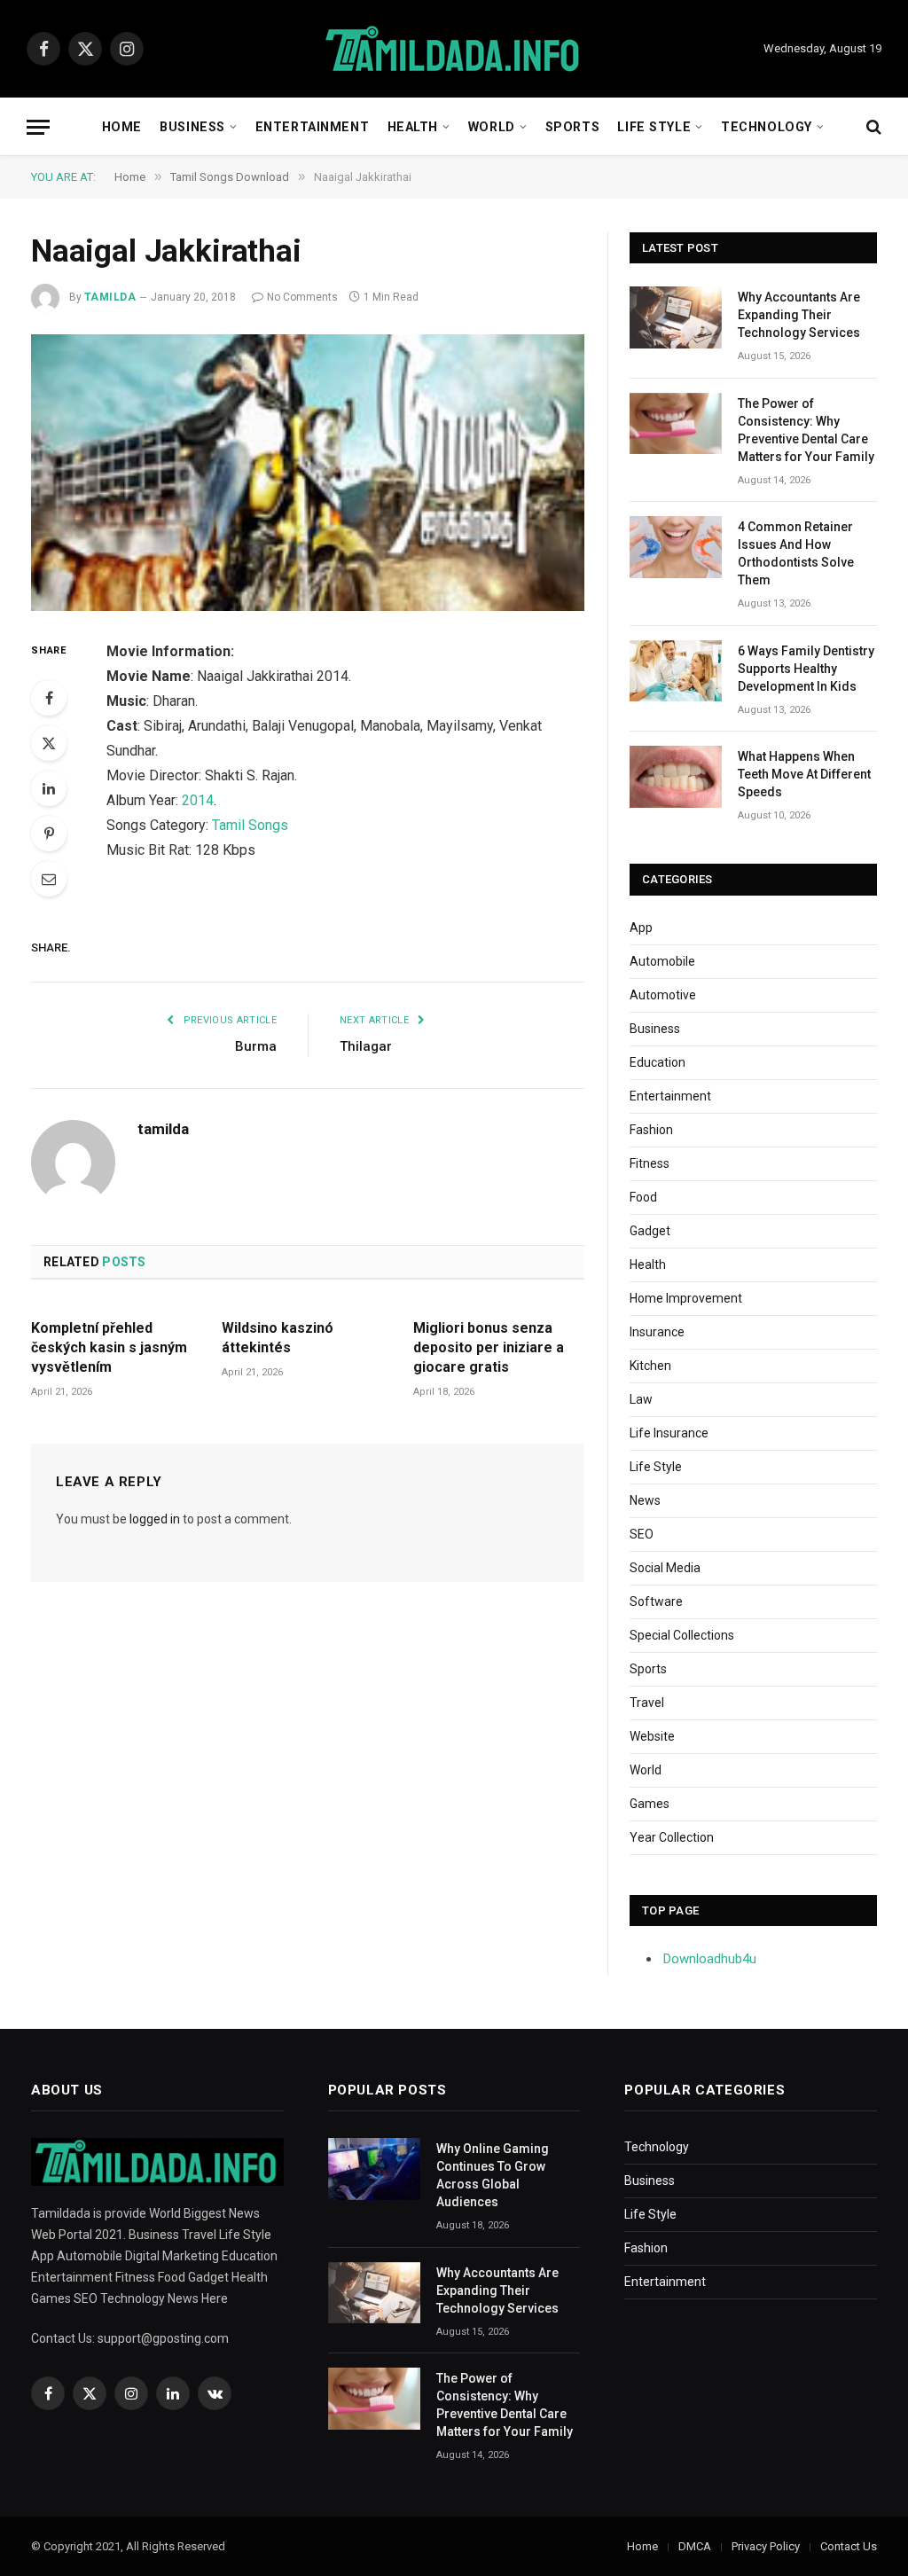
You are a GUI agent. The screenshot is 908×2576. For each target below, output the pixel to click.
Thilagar (366, 1046)
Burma (256, 1046)
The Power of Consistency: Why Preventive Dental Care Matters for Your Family (806, 430)
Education (658, 1062)
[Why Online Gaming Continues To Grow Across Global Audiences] (374, 2169)
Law (641, 1399)
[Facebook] (49, 698)
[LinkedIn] (49, 788)
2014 (198, 800)
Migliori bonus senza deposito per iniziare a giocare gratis (489, 1347)
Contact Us (849, 2546)
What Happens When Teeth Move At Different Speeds (804, 774)
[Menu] (38, 127)
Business (192, 127)
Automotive (663, 995)
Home (122, 127)
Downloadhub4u (710, 1959)
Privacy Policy (766, 2546)
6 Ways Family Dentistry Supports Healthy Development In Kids (806, 669)
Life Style (654, 127)
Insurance (657, 1332)
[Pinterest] (49, 834)
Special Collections (682, 1635)
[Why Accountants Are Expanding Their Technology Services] (676, 317)
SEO (642, 1534)
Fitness (650, 1163)
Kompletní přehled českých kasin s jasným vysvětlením (109, 1347)
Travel (647, 1703)
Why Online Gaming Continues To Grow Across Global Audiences (493, 2175)
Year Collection (672, 1837)
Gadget (650, 1231)
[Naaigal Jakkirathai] (308, 473)
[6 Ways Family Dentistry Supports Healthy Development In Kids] (676, 671)
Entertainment (312, 127)
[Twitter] (49, 743)
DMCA (695, 2546)
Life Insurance (669, 1433)
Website (652, 1736)
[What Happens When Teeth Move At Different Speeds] (676, 776)
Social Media (665, 1568)
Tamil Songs (250, 825)
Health (413, 127)
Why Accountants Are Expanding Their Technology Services (799, 315)
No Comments (302, 297)
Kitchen (650, 1366)
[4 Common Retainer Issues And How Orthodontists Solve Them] (676, 547)
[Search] (872, 127)
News (645, 1500)
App (641, 928)
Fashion (651, 1130)
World (492, 127)
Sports (572, 127)
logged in (155, 1519)
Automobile (662, 961)
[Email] (49, 879)
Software (656, 1601)
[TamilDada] (454, 49)
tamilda (110, 297)
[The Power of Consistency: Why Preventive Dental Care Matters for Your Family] (676, 423)
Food (643, 1197)
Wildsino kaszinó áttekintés (278, 1338)
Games (650, 1804)
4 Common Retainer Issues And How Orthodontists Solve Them (796, 553)
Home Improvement (686, 1298)
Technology (767, 127)
